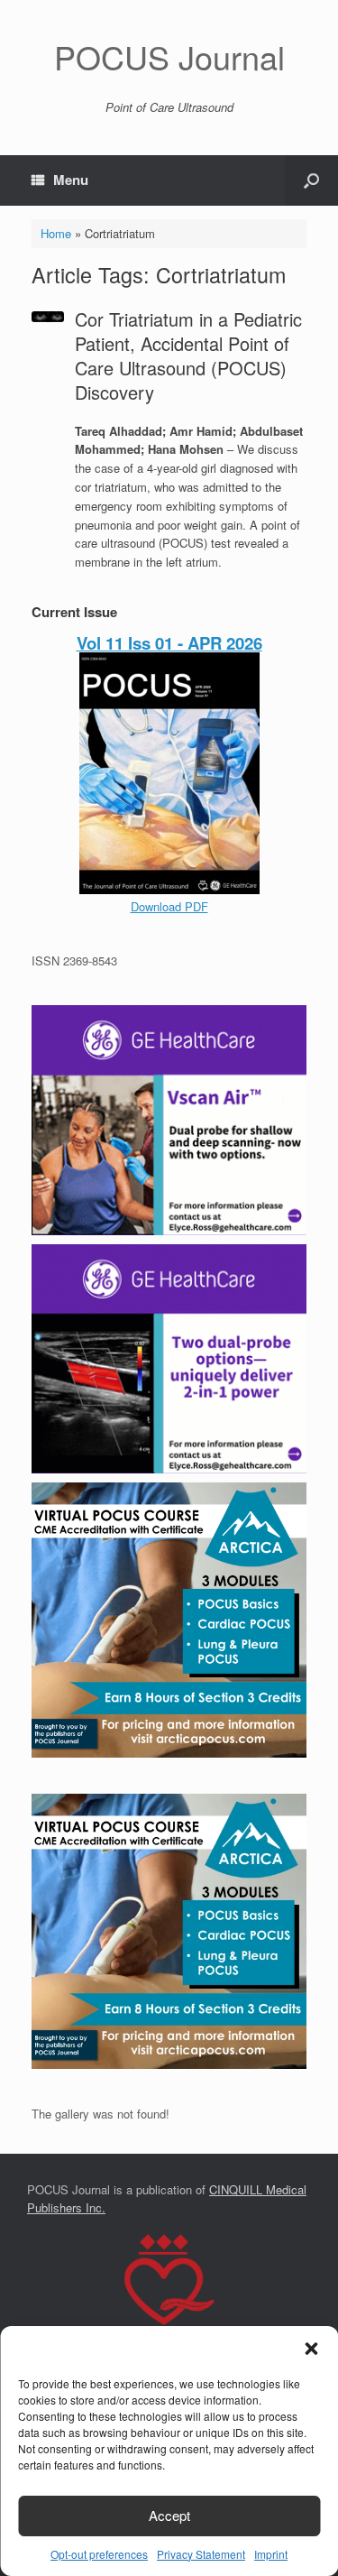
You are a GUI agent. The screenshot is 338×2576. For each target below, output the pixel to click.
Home (56, 233)
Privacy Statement (201, 2554)
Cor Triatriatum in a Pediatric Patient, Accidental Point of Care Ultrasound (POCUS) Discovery (188, 355)
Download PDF (169, 906)
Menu (71, 180)
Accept (169, 2515)
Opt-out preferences (99, 2554)
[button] (311, 2349)
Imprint (271, 2554)
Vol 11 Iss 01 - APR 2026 (169, 643)
